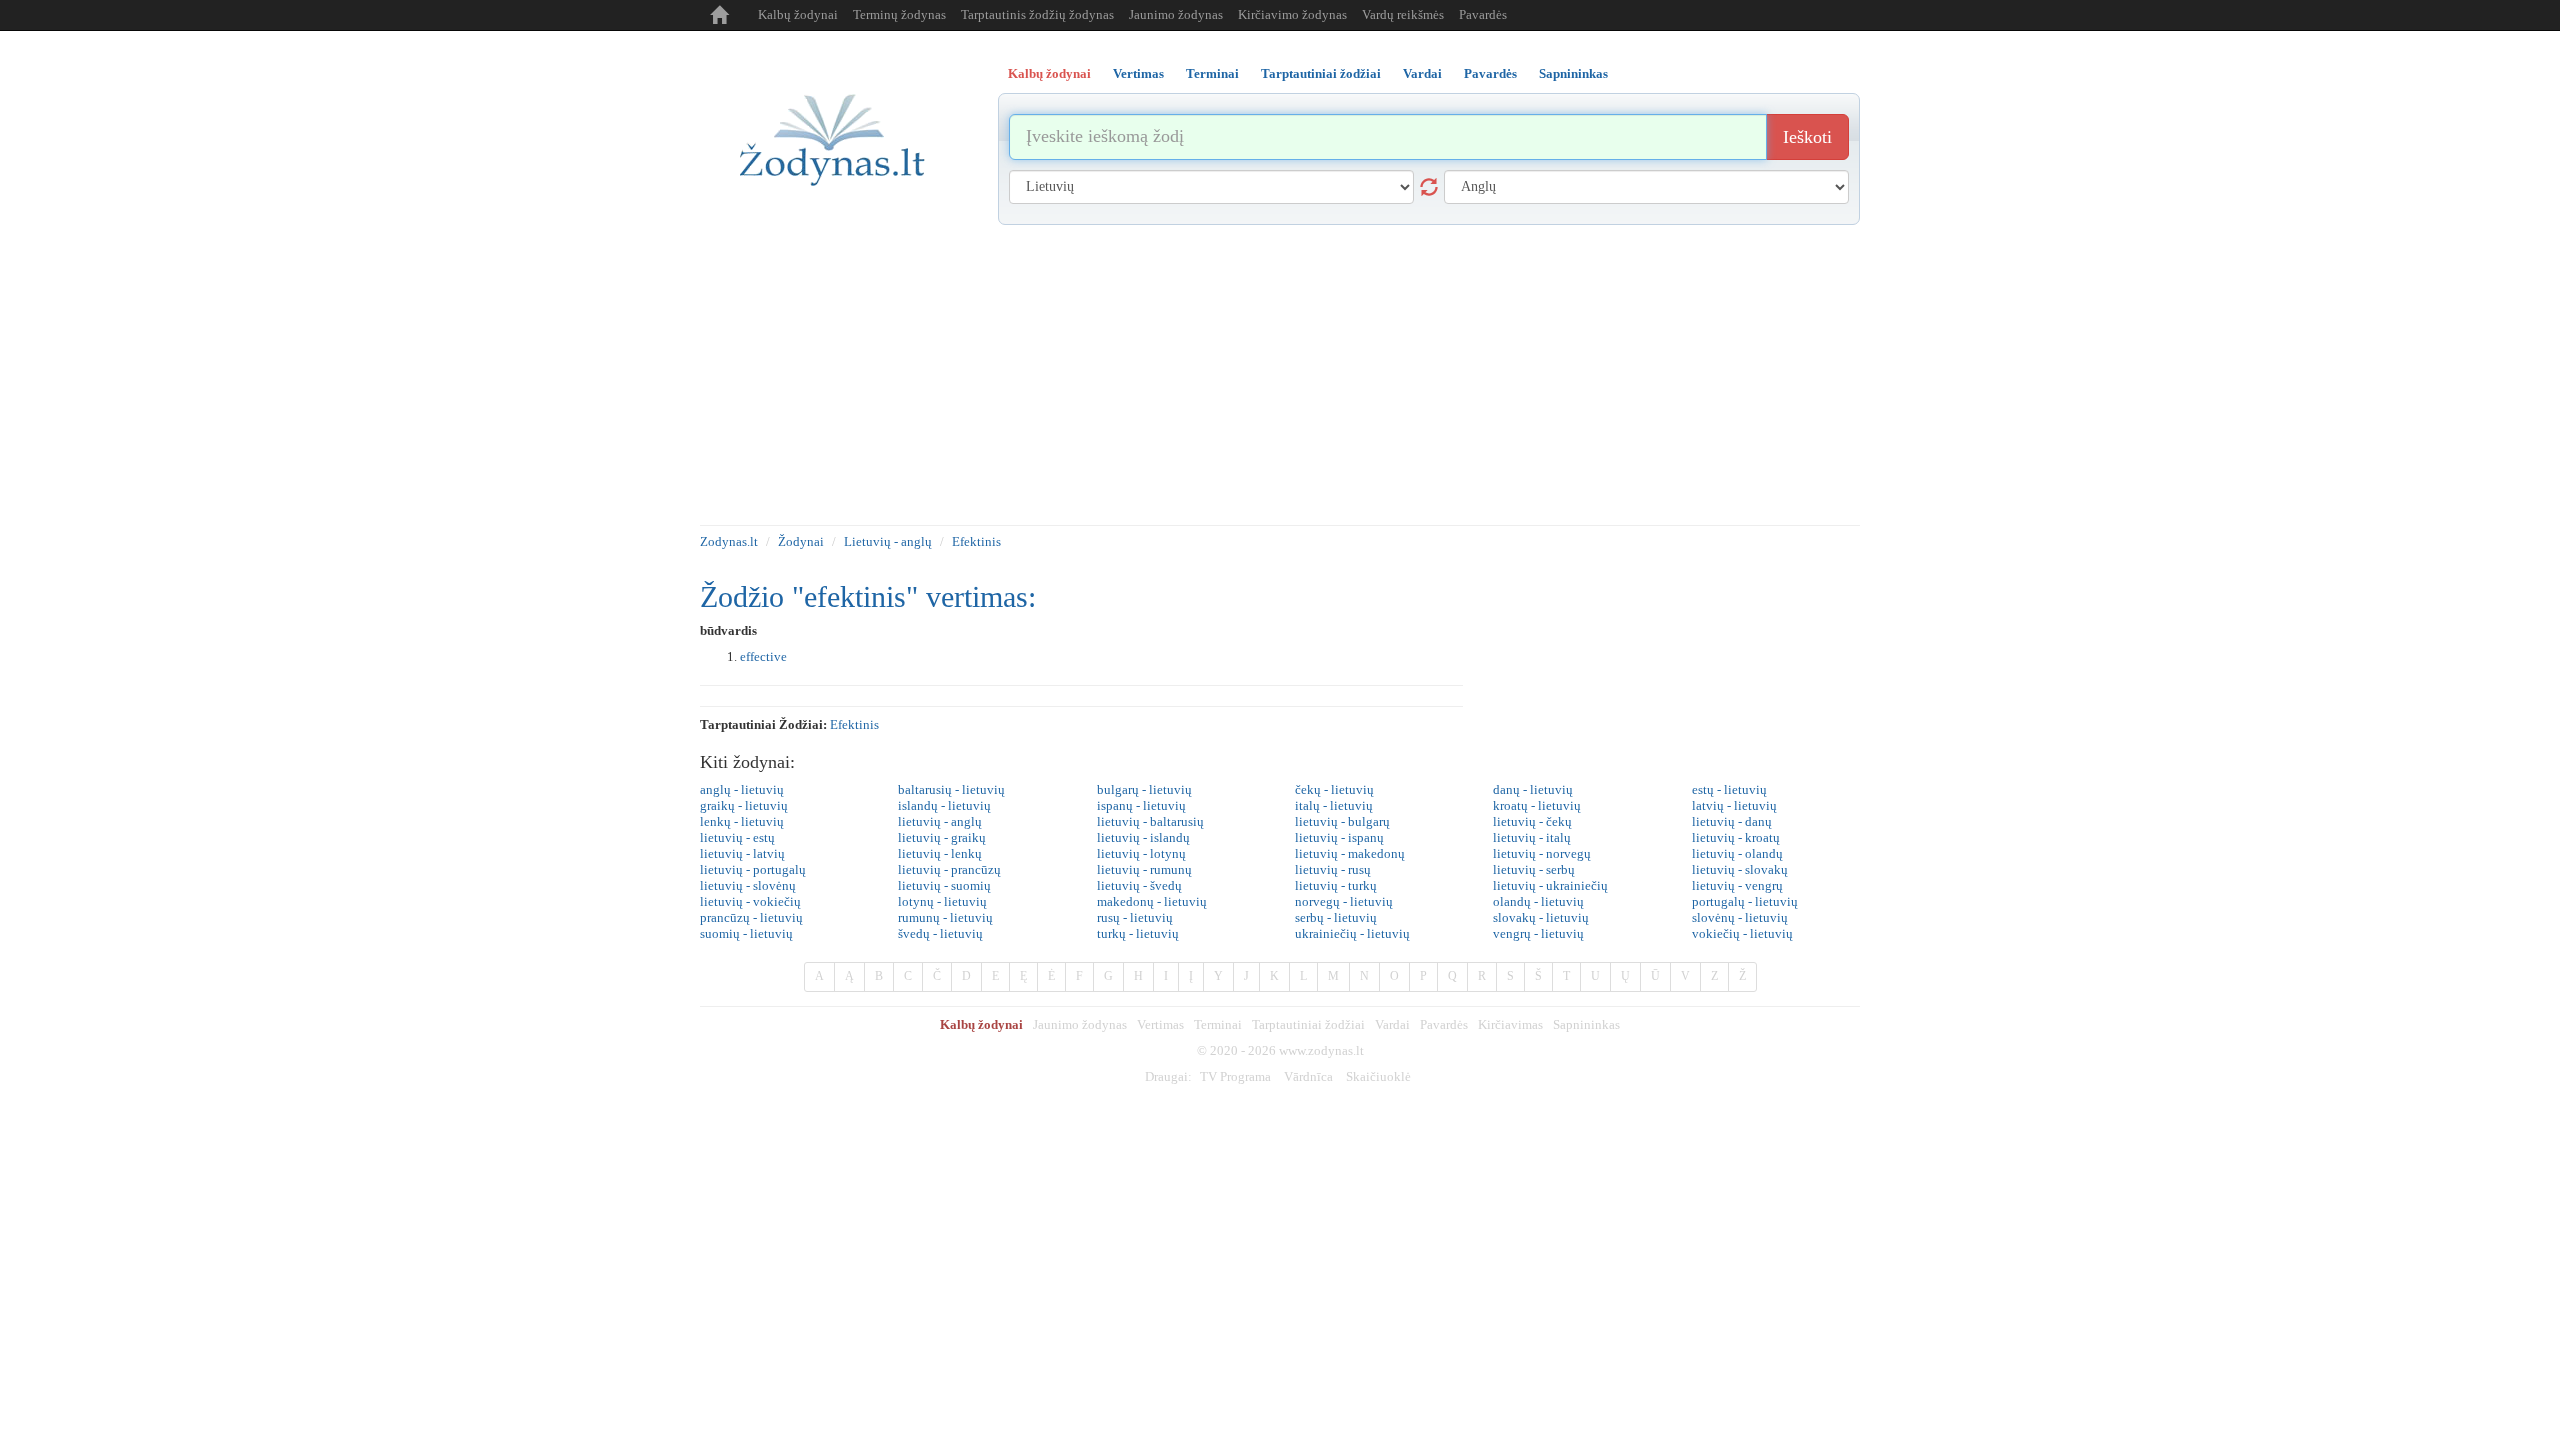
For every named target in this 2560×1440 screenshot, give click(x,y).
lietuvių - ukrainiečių (1550, 885)
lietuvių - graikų (942, 837)
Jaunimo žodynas (1176, 14)
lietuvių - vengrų (1737, 885)
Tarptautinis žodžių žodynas (1037, 14)
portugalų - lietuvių (1745, 901)
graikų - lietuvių (744, 805)
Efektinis (976, 541)
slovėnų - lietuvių (1740, 917)
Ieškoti (1807, 137)
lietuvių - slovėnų (748, 885)
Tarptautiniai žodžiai (1308, 1024)
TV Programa (1235, 1076)
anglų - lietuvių (742, 789)
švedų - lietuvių (940, 933)
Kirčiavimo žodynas (1292, 14)
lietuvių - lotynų (1141, 853)
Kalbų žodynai (798, 14)
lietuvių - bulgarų (1342, 821)
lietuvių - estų (737, 837)
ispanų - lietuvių (1141, 805)
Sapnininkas (1586, 1024)
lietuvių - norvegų (1542, 853)
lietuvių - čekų (1532, 821)
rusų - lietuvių (1135, 917)
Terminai (1218, 1024)
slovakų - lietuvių (1541, 917)
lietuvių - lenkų (940, 853)
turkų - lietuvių (1138, 933)
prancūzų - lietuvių (751, 917)
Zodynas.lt (729, 541)
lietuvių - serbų (1534, 869)
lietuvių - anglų (940, 821)
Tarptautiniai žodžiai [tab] (1321, 73)
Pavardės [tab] (1490, 73)
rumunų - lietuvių (945, 917)
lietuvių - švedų (1139, 885)
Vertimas (1160, 1024)
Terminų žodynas (899, 14)
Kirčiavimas (1510, 1024)
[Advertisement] (1280, 375)
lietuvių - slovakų (1740, 869)
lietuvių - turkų (1336, 885)
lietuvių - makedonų (1350, 853)
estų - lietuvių (1729, 789)
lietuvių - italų (1532, 837)
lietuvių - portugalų (753, 869)
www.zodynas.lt (1321, 1050)
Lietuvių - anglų (888, 541)
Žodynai (801, 541)
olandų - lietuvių (1538, 901)
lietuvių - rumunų (1144, 869)
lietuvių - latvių (742, 853)
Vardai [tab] (1422, 73)
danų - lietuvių (1533, 789)
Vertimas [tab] (1138, 73)
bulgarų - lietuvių (1144, 789)
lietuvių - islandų (1143, 837)
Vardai (1392, 1024)
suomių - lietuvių (746, 933)
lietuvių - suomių (944, 885)
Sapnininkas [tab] (1573, 73)
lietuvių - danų (1732, 821)
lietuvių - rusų (1333, 869)
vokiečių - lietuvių (1742, 933)
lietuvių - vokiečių (750, 901)
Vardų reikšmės (1403, 14)
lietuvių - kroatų (1736, 837)
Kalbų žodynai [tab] (1049, 73)
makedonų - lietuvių (1152, 901)
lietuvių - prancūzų (949, 869)
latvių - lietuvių (1734, 805)
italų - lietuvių (1334, 805)
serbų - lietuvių (1336, 917)
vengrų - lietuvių (1538, 933)
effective (763, 656)
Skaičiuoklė (1378, 1076)
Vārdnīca (1308, 1076)
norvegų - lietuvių (1344, 901)
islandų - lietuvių (944, 805)
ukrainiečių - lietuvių (1352, 933)
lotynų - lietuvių (942, 901)
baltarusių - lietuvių (951, 789)
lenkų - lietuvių (742, 821)
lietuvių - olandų (1737, 853)
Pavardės (1483, 14)
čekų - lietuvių (1334, 789)
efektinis (854, 724)
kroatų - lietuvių (1537, 805)
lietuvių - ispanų (1339, 837)
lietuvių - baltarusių (1150, 821)
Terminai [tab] (1212, 73)
